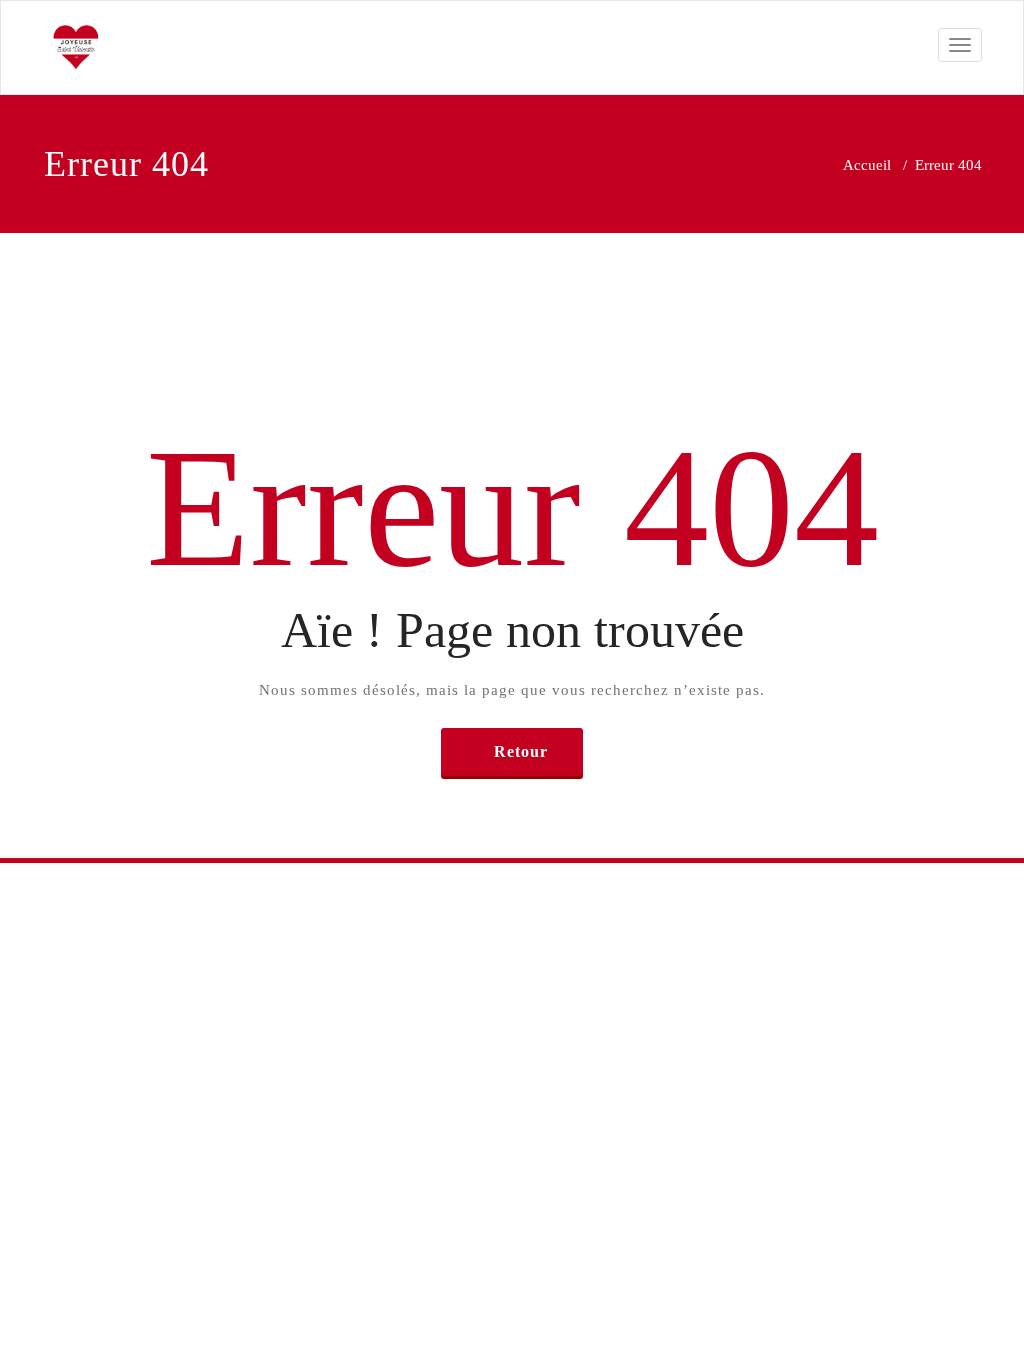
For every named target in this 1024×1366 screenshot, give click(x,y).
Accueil (867, 165)
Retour (521, 751)
